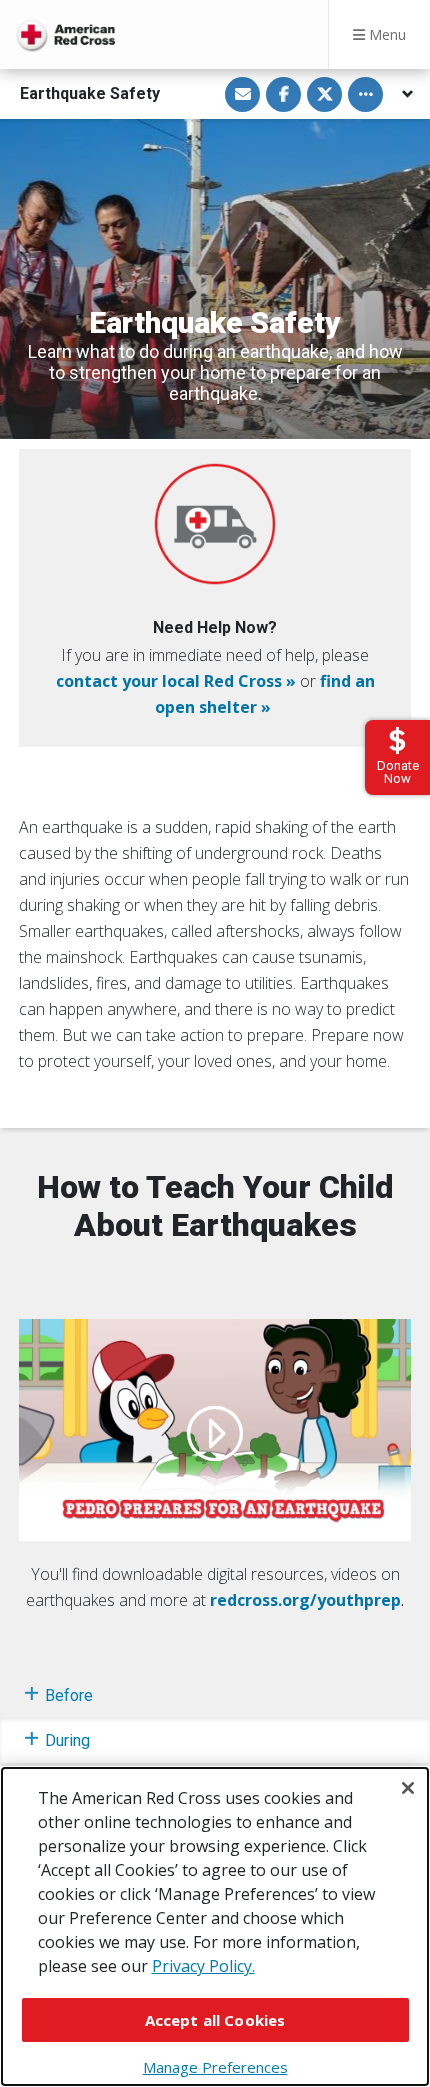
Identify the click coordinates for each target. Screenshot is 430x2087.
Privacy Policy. (203, 1966)
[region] (215, 1926)
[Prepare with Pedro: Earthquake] (215, 1430)
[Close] (408, 1788)
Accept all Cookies (215, 2020)
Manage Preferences (215, 2067)
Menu (385, 34)
